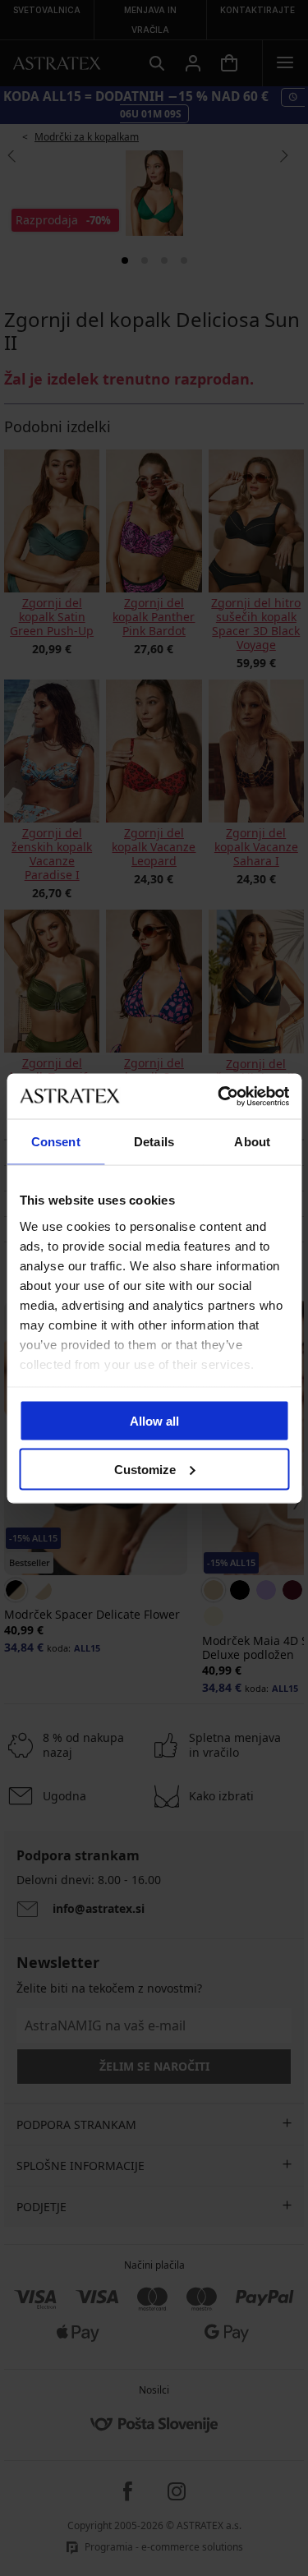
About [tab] (252, 1142)
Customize (145, 1469)
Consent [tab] (56, 1142)
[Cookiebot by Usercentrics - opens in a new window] (219, 1096)
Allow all (154, 1421)
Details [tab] (154, 1142)
